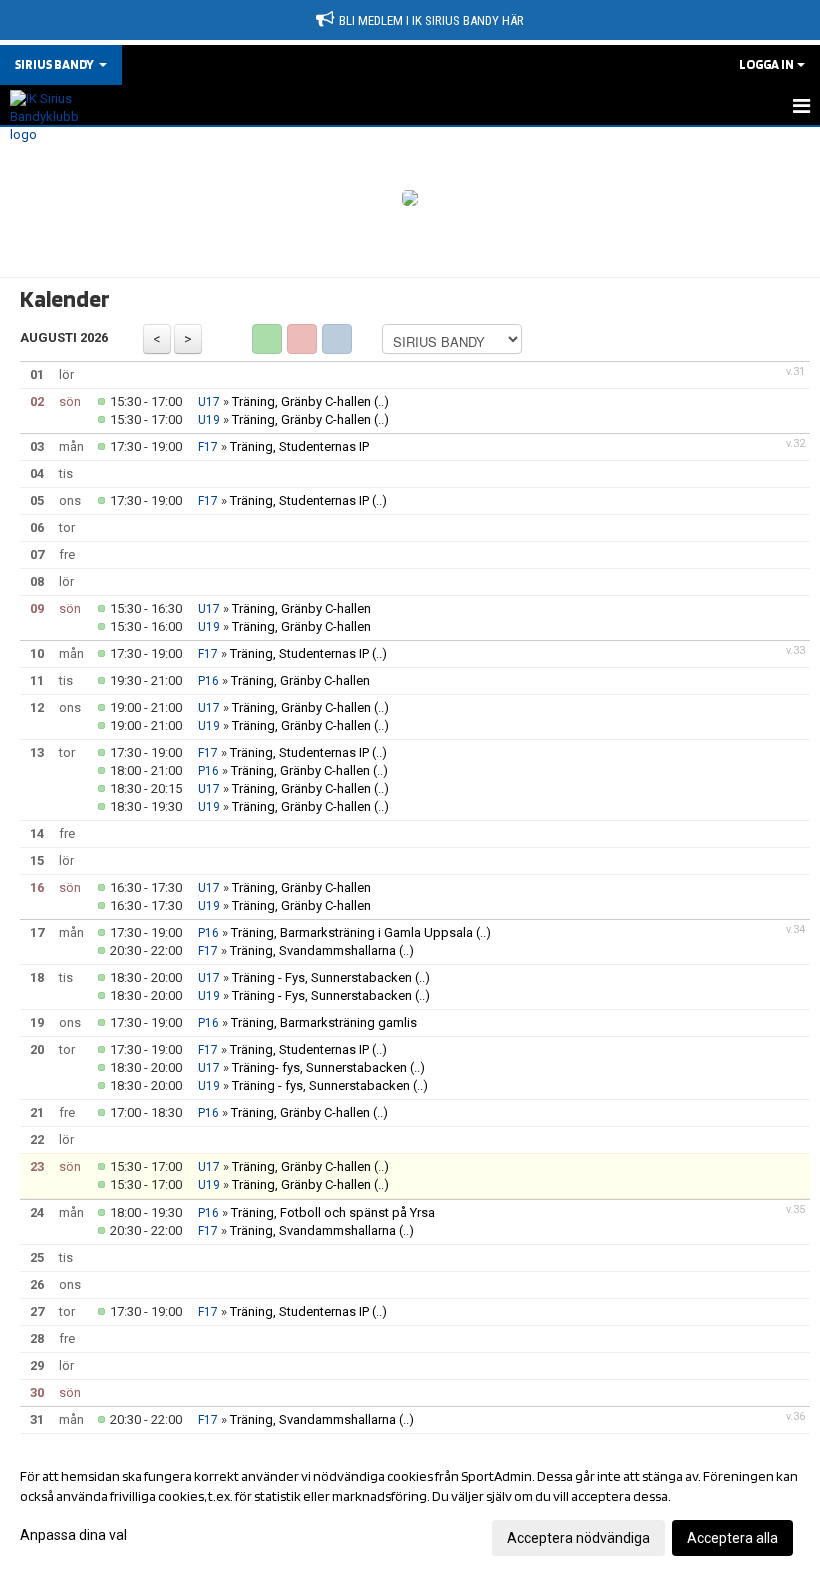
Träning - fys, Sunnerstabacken (321, 1085)
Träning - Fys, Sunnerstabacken (323, 977)
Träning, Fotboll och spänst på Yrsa (333, 1212)
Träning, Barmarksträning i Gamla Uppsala (353, 932)
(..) (381, 401)
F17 (208, 447)
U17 (209, 402)
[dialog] (410, 1506)
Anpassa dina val (73, 1535)
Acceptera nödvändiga (578, 1538)
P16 (208, 681)
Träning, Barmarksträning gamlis (324, 1022)
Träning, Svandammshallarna (313, 950)
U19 (209, 420)
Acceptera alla (732, 1538)
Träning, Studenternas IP (299, 446)
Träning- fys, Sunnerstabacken (319, 1067)
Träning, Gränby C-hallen (301, 401)
